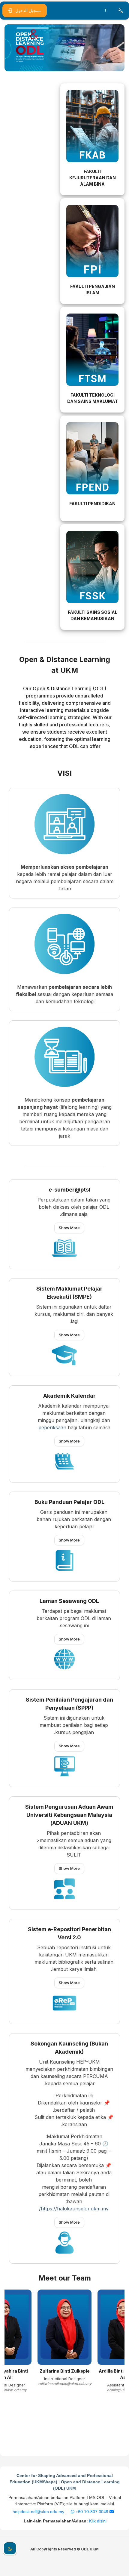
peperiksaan (52, 1427)
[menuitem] (106, 11)
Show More (69, 1228)
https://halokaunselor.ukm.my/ (74, 2209)
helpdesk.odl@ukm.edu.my (61, 2512)
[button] (121, 11)
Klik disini (98, 2521)
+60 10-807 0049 (91, 2512)
